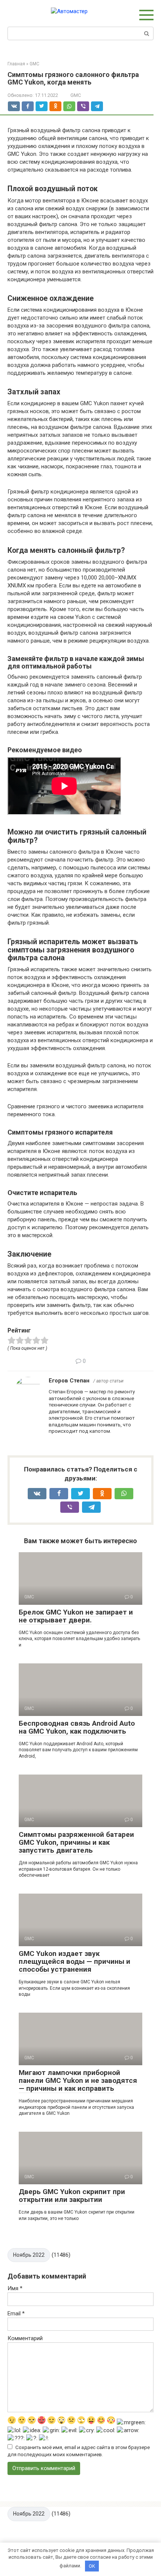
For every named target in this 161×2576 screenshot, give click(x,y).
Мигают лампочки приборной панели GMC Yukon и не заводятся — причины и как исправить (78, 2080)
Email (16, 2313)
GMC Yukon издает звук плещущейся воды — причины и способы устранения (75, 1961)
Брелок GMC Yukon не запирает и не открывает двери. (76, 1616)
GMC (76, 95)
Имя (15, 2288)
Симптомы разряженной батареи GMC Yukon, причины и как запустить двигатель (76, 1842)
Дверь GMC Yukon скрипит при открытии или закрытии (72, 2196)
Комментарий (25, 2338)
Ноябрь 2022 (29, 2255)
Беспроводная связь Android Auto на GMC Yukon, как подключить (77, 1727)
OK (92, 2566)
